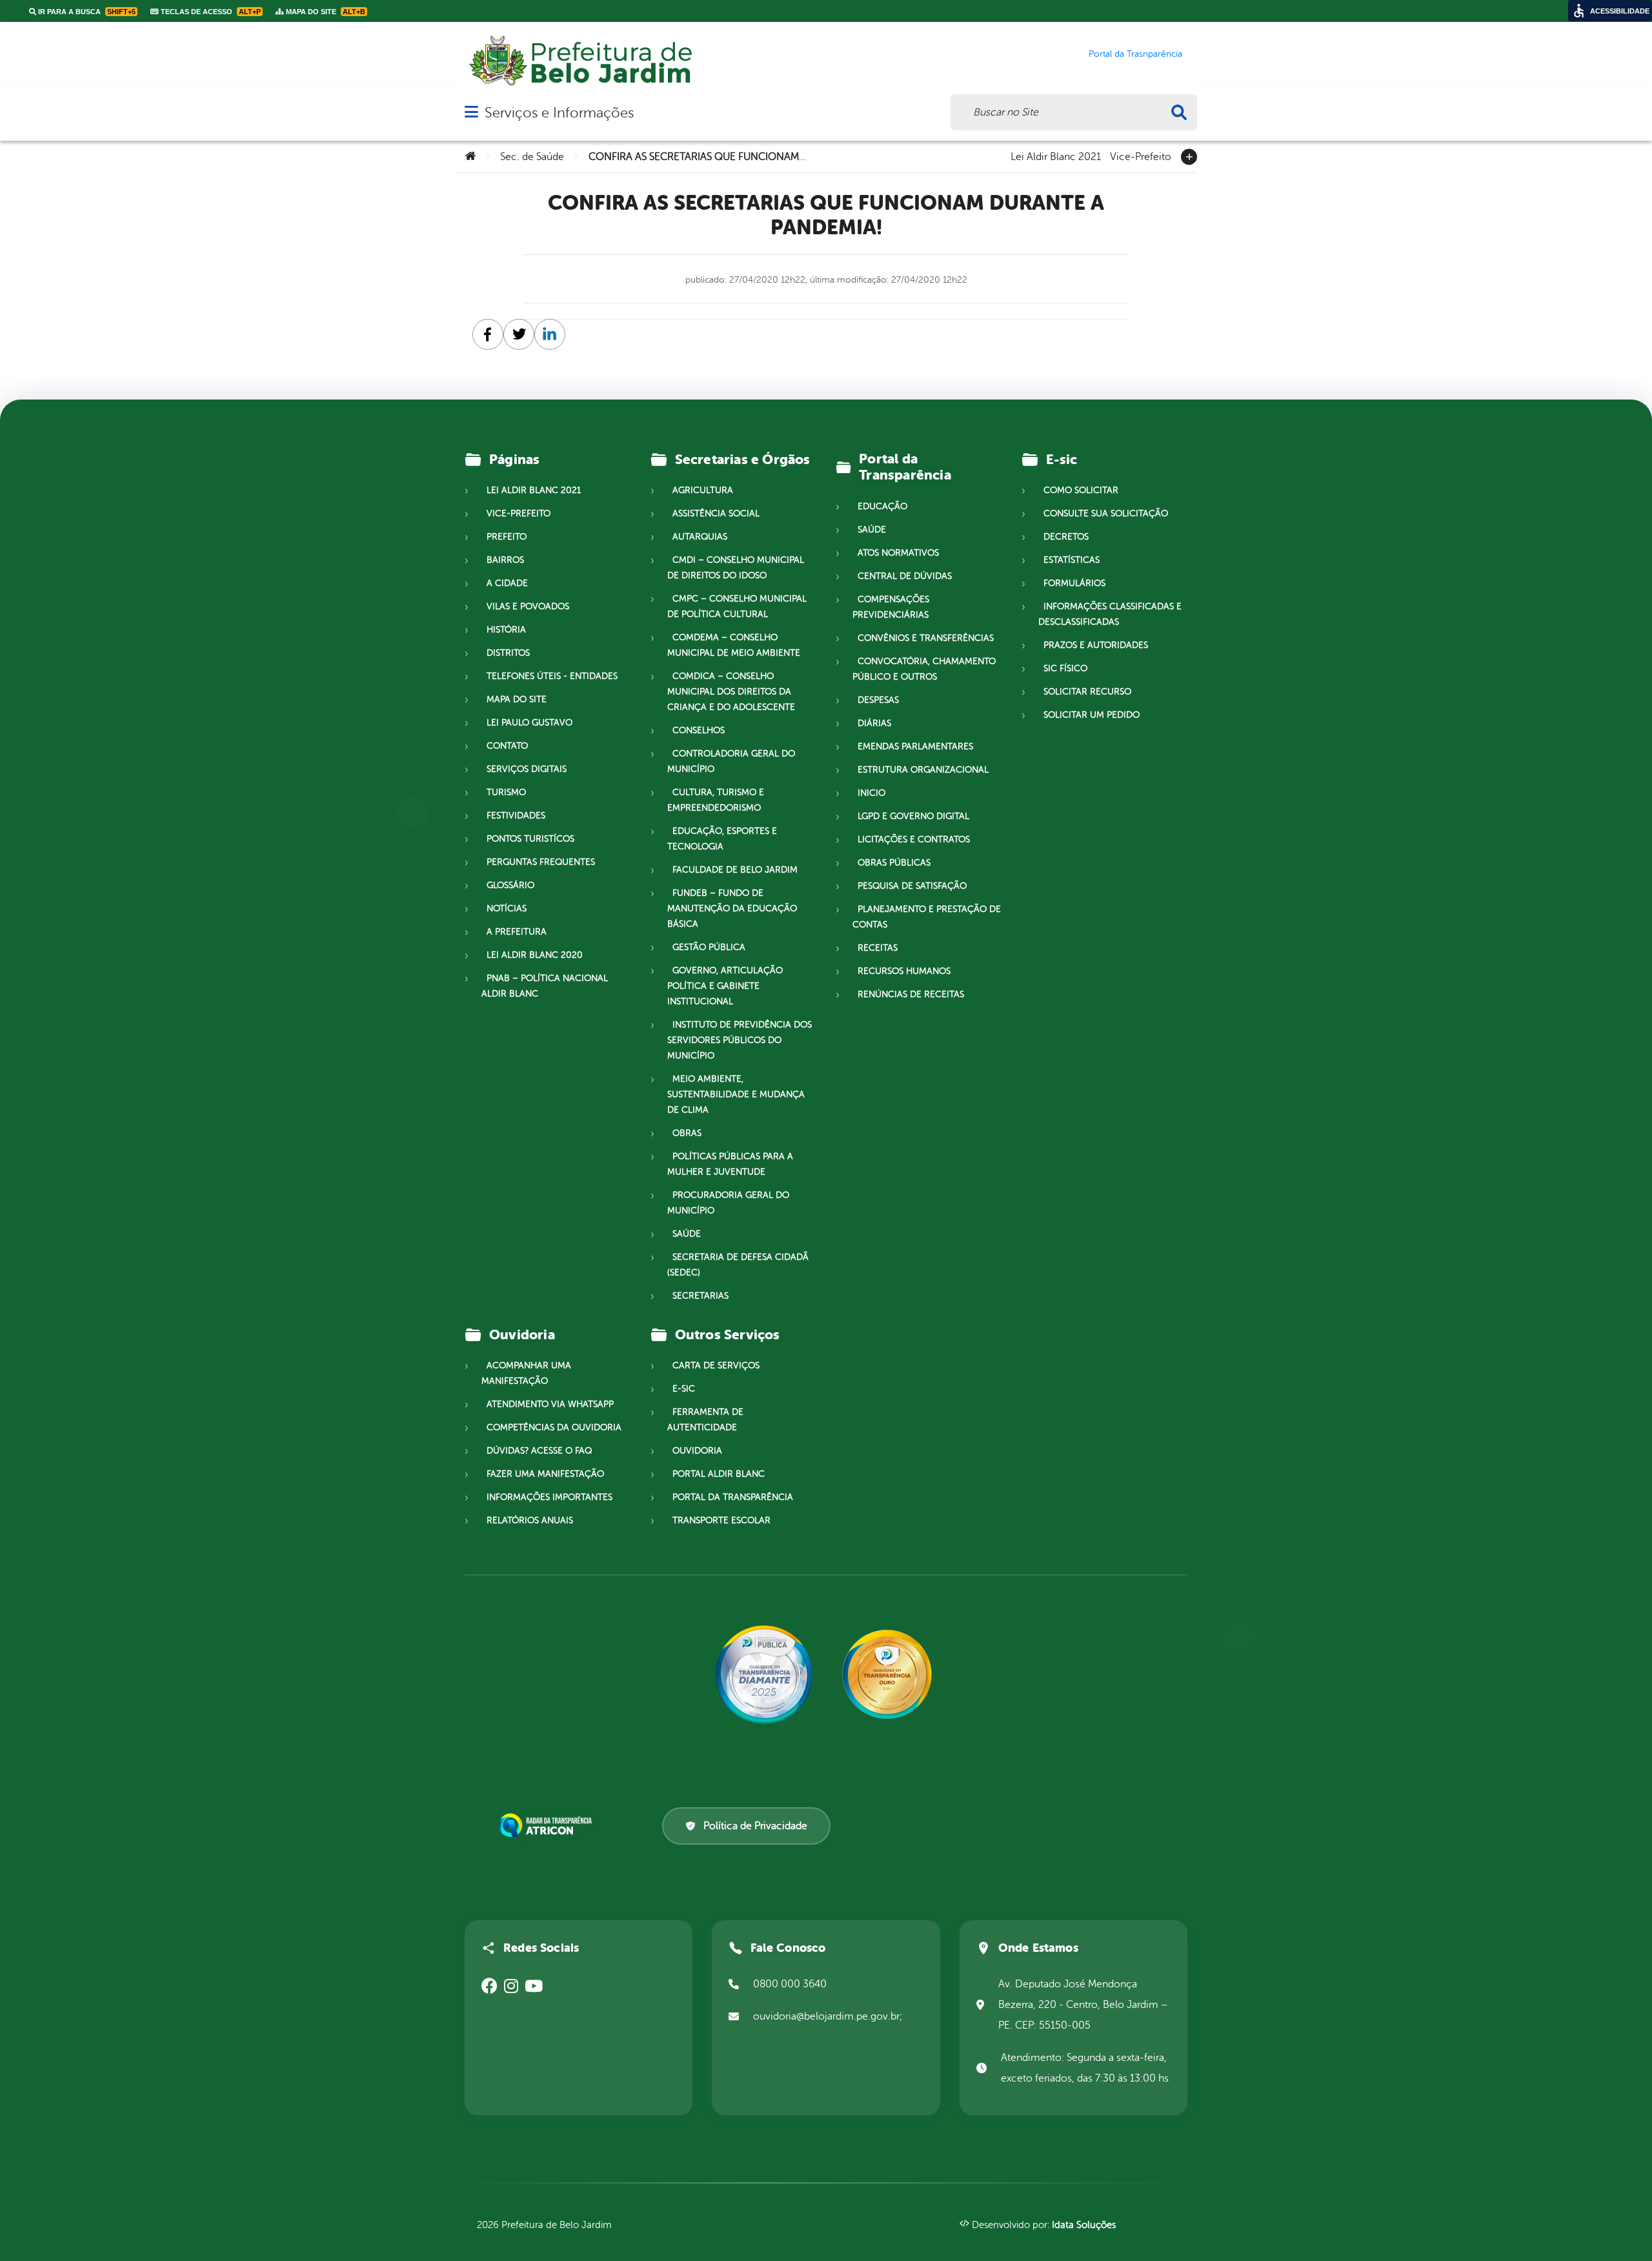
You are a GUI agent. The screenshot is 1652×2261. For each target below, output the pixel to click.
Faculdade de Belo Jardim (735, 870)
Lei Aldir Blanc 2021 (1056, 156)
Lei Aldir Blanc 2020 (535, 955)
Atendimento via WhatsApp (550, 1404)
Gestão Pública (709, 947)
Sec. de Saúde (532, 157)
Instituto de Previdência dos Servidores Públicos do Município (740, 1040)
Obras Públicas (894, 863)
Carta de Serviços (716, 1365)
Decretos (1066, 537)
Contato (507, 746)
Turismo (506, 792)
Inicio (871, 793)
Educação (882, 506)
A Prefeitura (517, 932)
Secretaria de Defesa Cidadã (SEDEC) (738, 1265)
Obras (687, 1133)
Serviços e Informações (559, 113)
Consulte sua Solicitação (1106, 513)
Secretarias (700, 1296)
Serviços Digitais (527, 769)
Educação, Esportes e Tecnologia (722, 839)
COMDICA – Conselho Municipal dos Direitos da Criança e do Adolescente (731, 692)
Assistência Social (716, 513)
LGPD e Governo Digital (913, 816)
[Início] (470, 157)
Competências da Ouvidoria (554, 1427)
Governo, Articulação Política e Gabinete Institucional (725, 986)
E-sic (684, 1389)
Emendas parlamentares (915, 746)
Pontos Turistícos (530, 839)
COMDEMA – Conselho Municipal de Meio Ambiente (734, 645)
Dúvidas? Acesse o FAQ (539, 1451)
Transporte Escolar (721, 1520)
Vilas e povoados (528, 606)
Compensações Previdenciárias (891, 607)
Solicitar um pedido (1092, 715)
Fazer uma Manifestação (545, 1474)
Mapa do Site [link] (325, 12)
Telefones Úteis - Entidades (552, 676)
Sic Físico (1065, 668)
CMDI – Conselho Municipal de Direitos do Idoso (736, 568)
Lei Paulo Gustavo (529, 723)
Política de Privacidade (755, 1826)
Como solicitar (1081, 490)
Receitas (878, 948)
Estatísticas (1072, 560)
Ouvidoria (697, 1451)
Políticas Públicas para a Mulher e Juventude (730, 1164)
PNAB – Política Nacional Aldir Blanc (545, 986)
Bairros (505, 560)
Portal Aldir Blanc (719, 1474)
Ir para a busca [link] (86, 12)
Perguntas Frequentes (541, 862)
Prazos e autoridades (1096, 645)
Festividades (516, 816)
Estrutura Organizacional (923, 770)
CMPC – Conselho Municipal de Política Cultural (737, 606)
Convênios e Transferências (926, 638)
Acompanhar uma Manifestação (526, 1373)
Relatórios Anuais (530, 1520)
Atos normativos (898, 553)
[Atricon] (548, 1825)
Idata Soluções (1084, 2225)
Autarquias (700, 537)
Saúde (687, 1234)
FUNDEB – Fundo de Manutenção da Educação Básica (732, 908)
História (506, 630)
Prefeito (507, 537)
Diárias (874, 723)
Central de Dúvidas (905, 576)
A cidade (507, 583)
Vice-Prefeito (1141, 156)
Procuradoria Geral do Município (728, 1203)
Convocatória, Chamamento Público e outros (924, 669)
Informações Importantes (549, 1497)
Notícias (507, 908)
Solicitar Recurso (1087, 692)
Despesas (878, 700)
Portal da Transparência (733, 1497)
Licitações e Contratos (914, 839)
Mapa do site (517, 699)
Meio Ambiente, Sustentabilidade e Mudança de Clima (736, 1094)
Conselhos (699, 730)
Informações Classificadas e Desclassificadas (1110, 614)
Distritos (508, 653)
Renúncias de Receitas (911, 994)
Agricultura (703, 490)
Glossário (510, 885)
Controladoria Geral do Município (731, 761)
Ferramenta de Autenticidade (705, 1420)
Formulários (1074, 583)
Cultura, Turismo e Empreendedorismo (716, 800)
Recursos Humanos (904, 971)
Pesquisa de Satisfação (912, 886)
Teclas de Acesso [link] (210, 12)
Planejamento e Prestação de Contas (927, 917)
